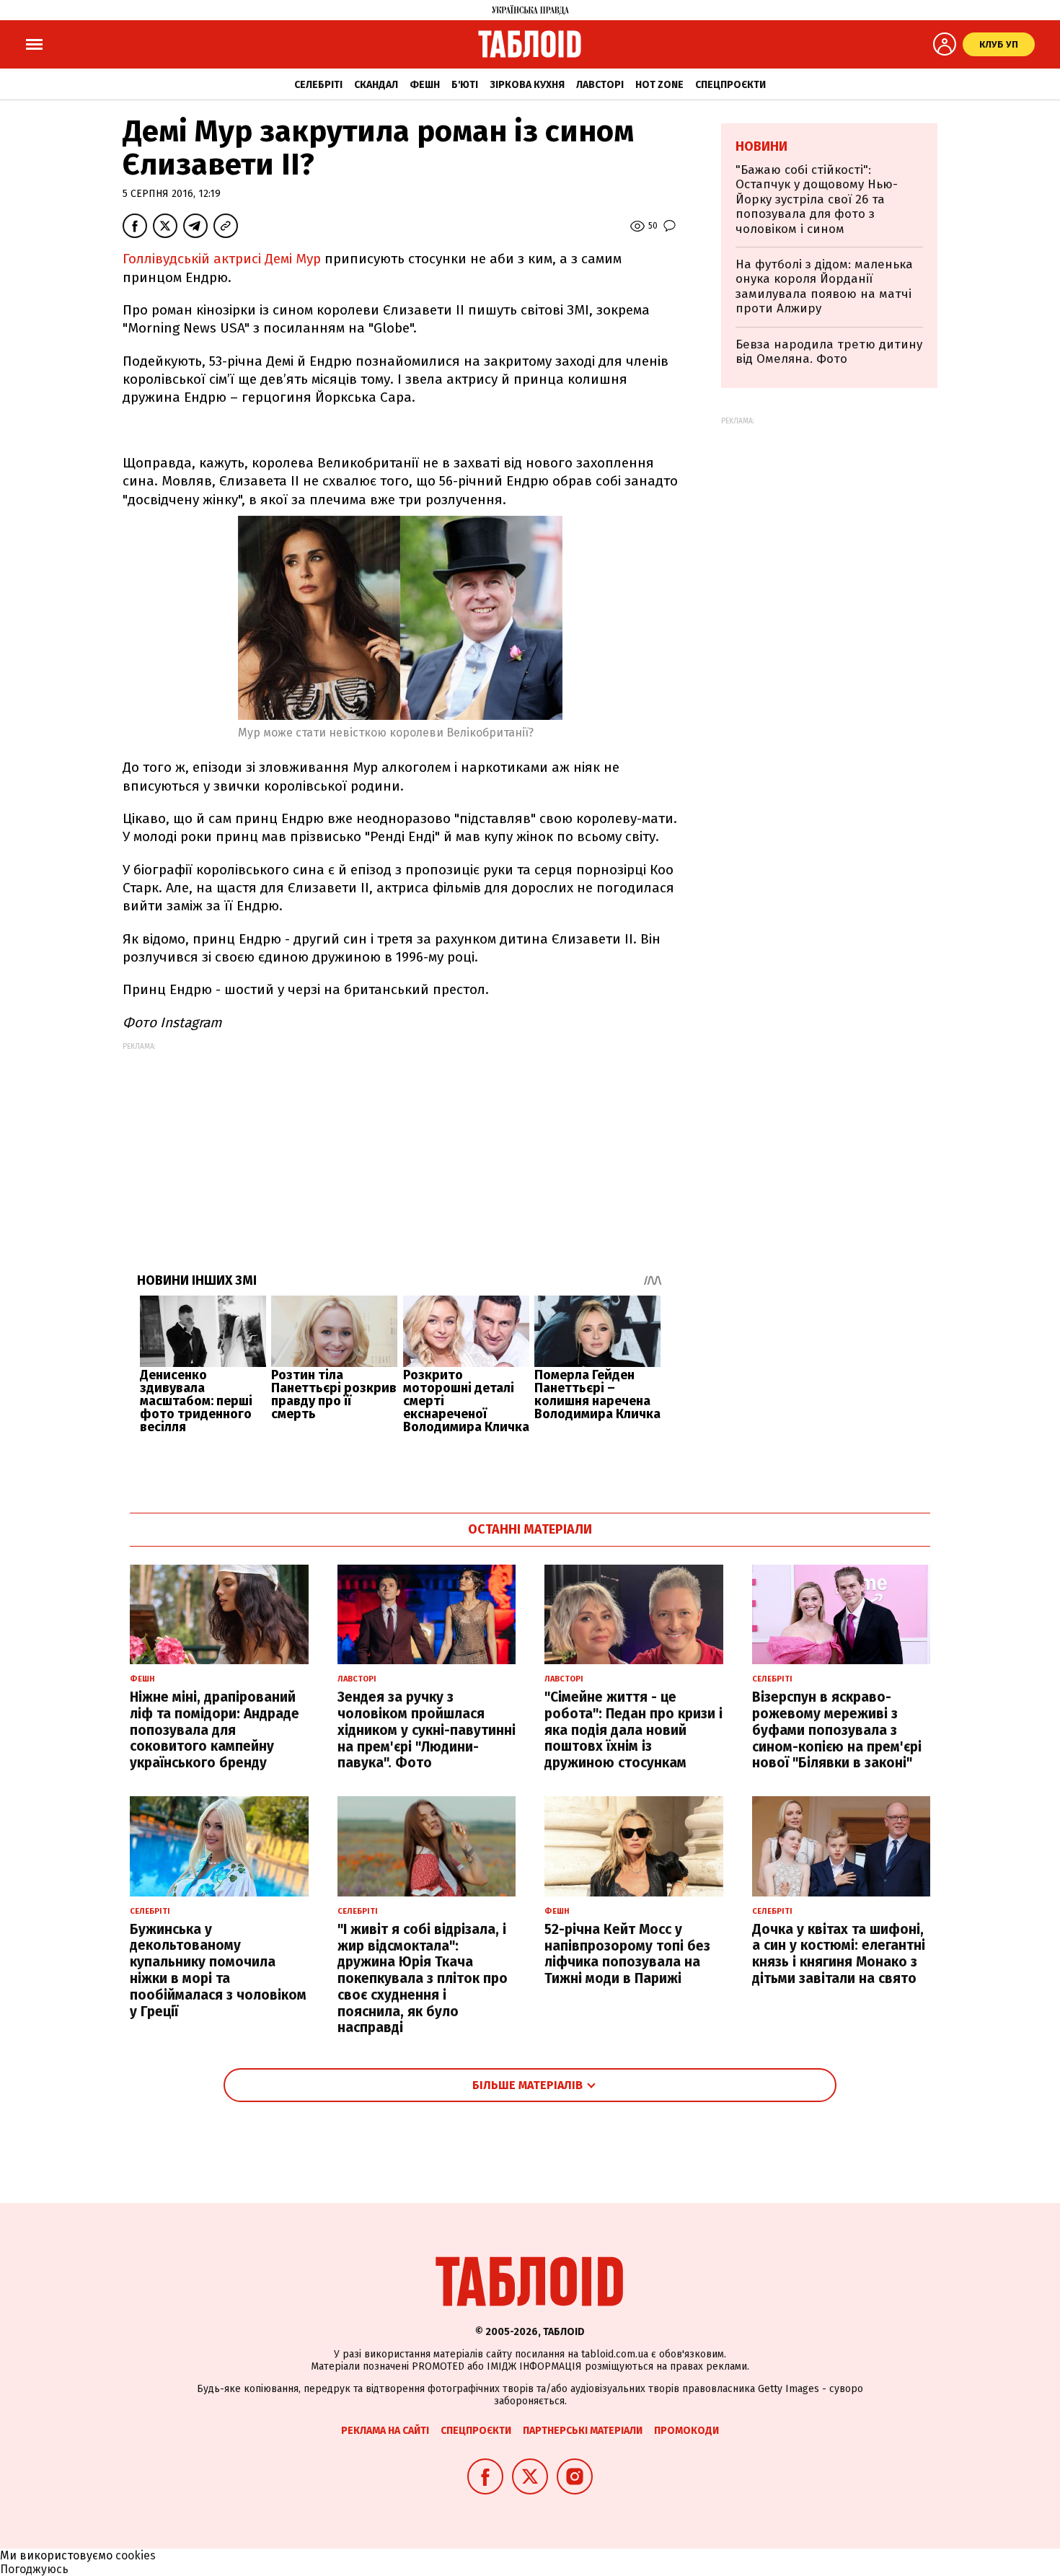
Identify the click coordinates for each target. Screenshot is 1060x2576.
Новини (761, 146)
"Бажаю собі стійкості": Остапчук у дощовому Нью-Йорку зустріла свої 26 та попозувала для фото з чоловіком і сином (817, 199)
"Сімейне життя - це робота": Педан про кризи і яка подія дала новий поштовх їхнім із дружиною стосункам (633, 1730)
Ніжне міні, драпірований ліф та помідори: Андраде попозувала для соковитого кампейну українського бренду (215, 1730)
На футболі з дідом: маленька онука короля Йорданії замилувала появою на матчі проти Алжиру (824, 286)
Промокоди (686, 2431)
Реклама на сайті (385, 2431)
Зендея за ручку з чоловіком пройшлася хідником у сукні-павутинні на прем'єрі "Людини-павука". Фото (427, 1730)
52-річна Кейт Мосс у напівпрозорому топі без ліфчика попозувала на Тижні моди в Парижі (627, 1954)
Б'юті (465, 85)
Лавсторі (600, 85)
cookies (136, 2555)
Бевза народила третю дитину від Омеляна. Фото (829, 352)
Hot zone (659, 85)
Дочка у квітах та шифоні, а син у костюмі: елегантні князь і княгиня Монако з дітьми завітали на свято (839, 1954)
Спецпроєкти (730, 85)
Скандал (376, 85)
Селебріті (318, 85)
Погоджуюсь (34, 2569)
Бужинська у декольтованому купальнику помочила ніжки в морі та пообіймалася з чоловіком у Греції (218, 1970)
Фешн (425, 85)
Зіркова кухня (527, 85)
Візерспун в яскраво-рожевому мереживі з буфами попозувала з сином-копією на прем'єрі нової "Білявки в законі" (837, 1730)
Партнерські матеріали (583, 2431)
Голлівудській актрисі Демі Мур (224, 259)
